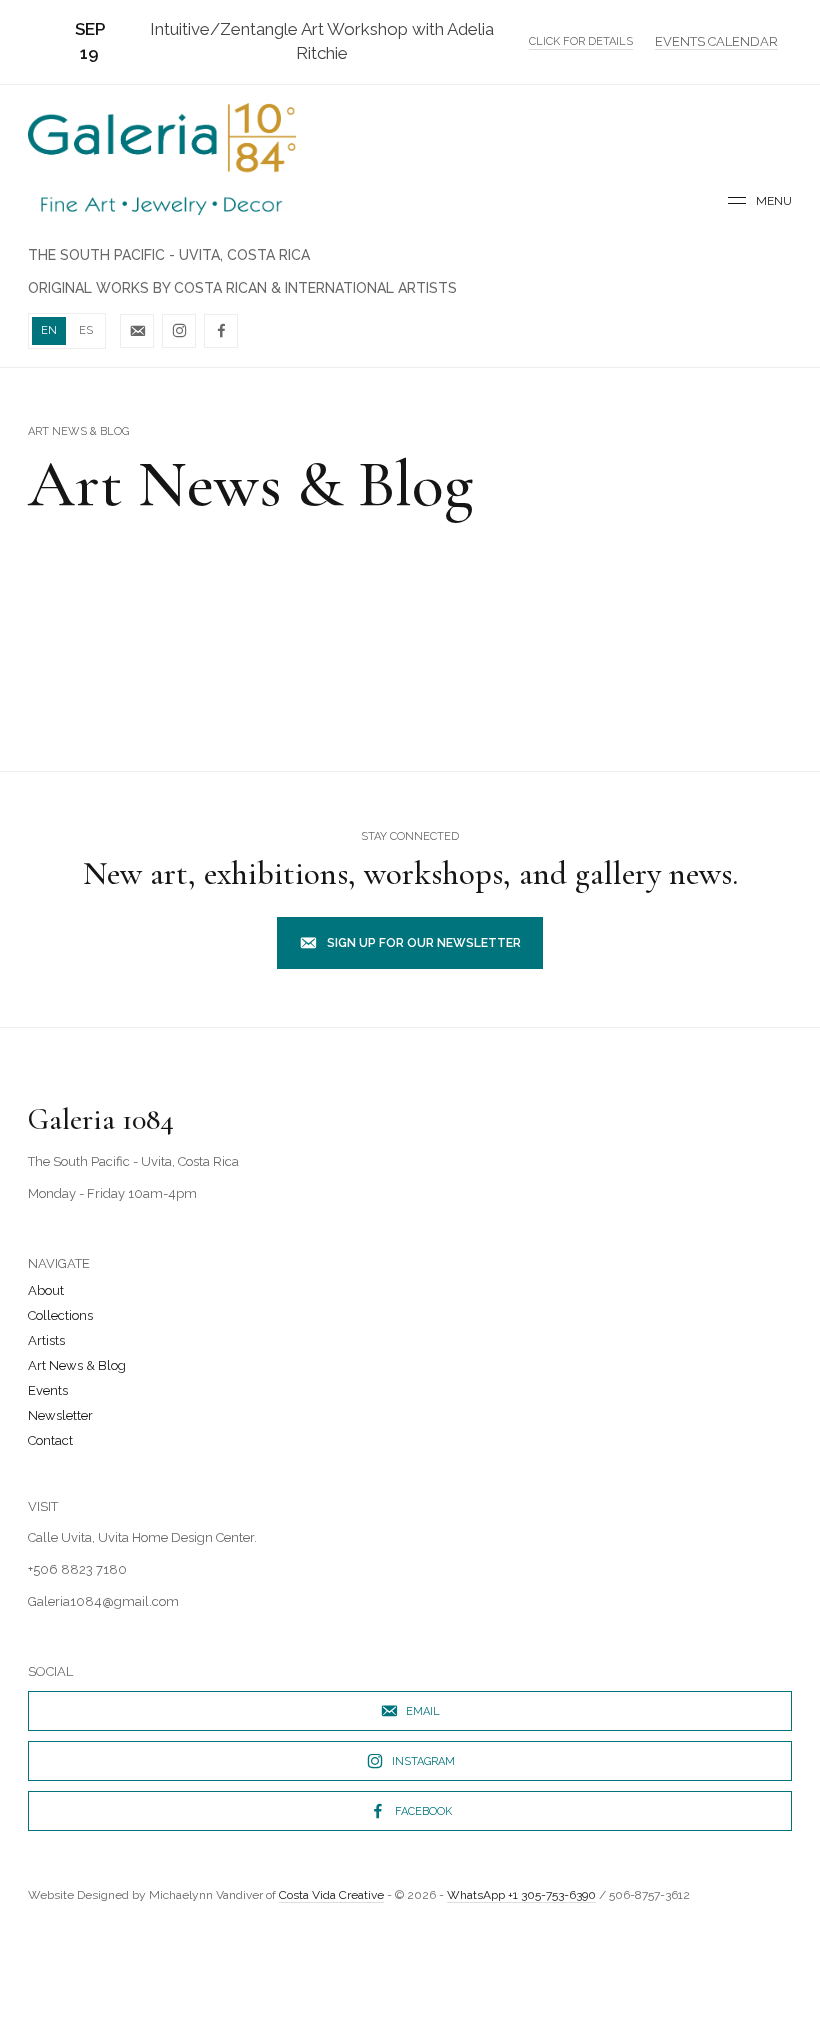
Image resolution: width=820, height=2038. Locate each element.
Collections (60, 1315)
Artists (46, 1340)
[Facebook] (221, 331)
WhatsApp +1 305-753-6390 (521, 1895)
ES (86, 330)
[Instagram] (179, 331)
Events (48, 1390)
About (46, 1290)
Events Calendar (716, 41)
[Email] (137, 331)
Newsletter (60, 1415)
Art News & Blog (77, 1365)
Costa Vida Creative (331, 1895)
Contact (50, 1440)
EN (49, 330)
